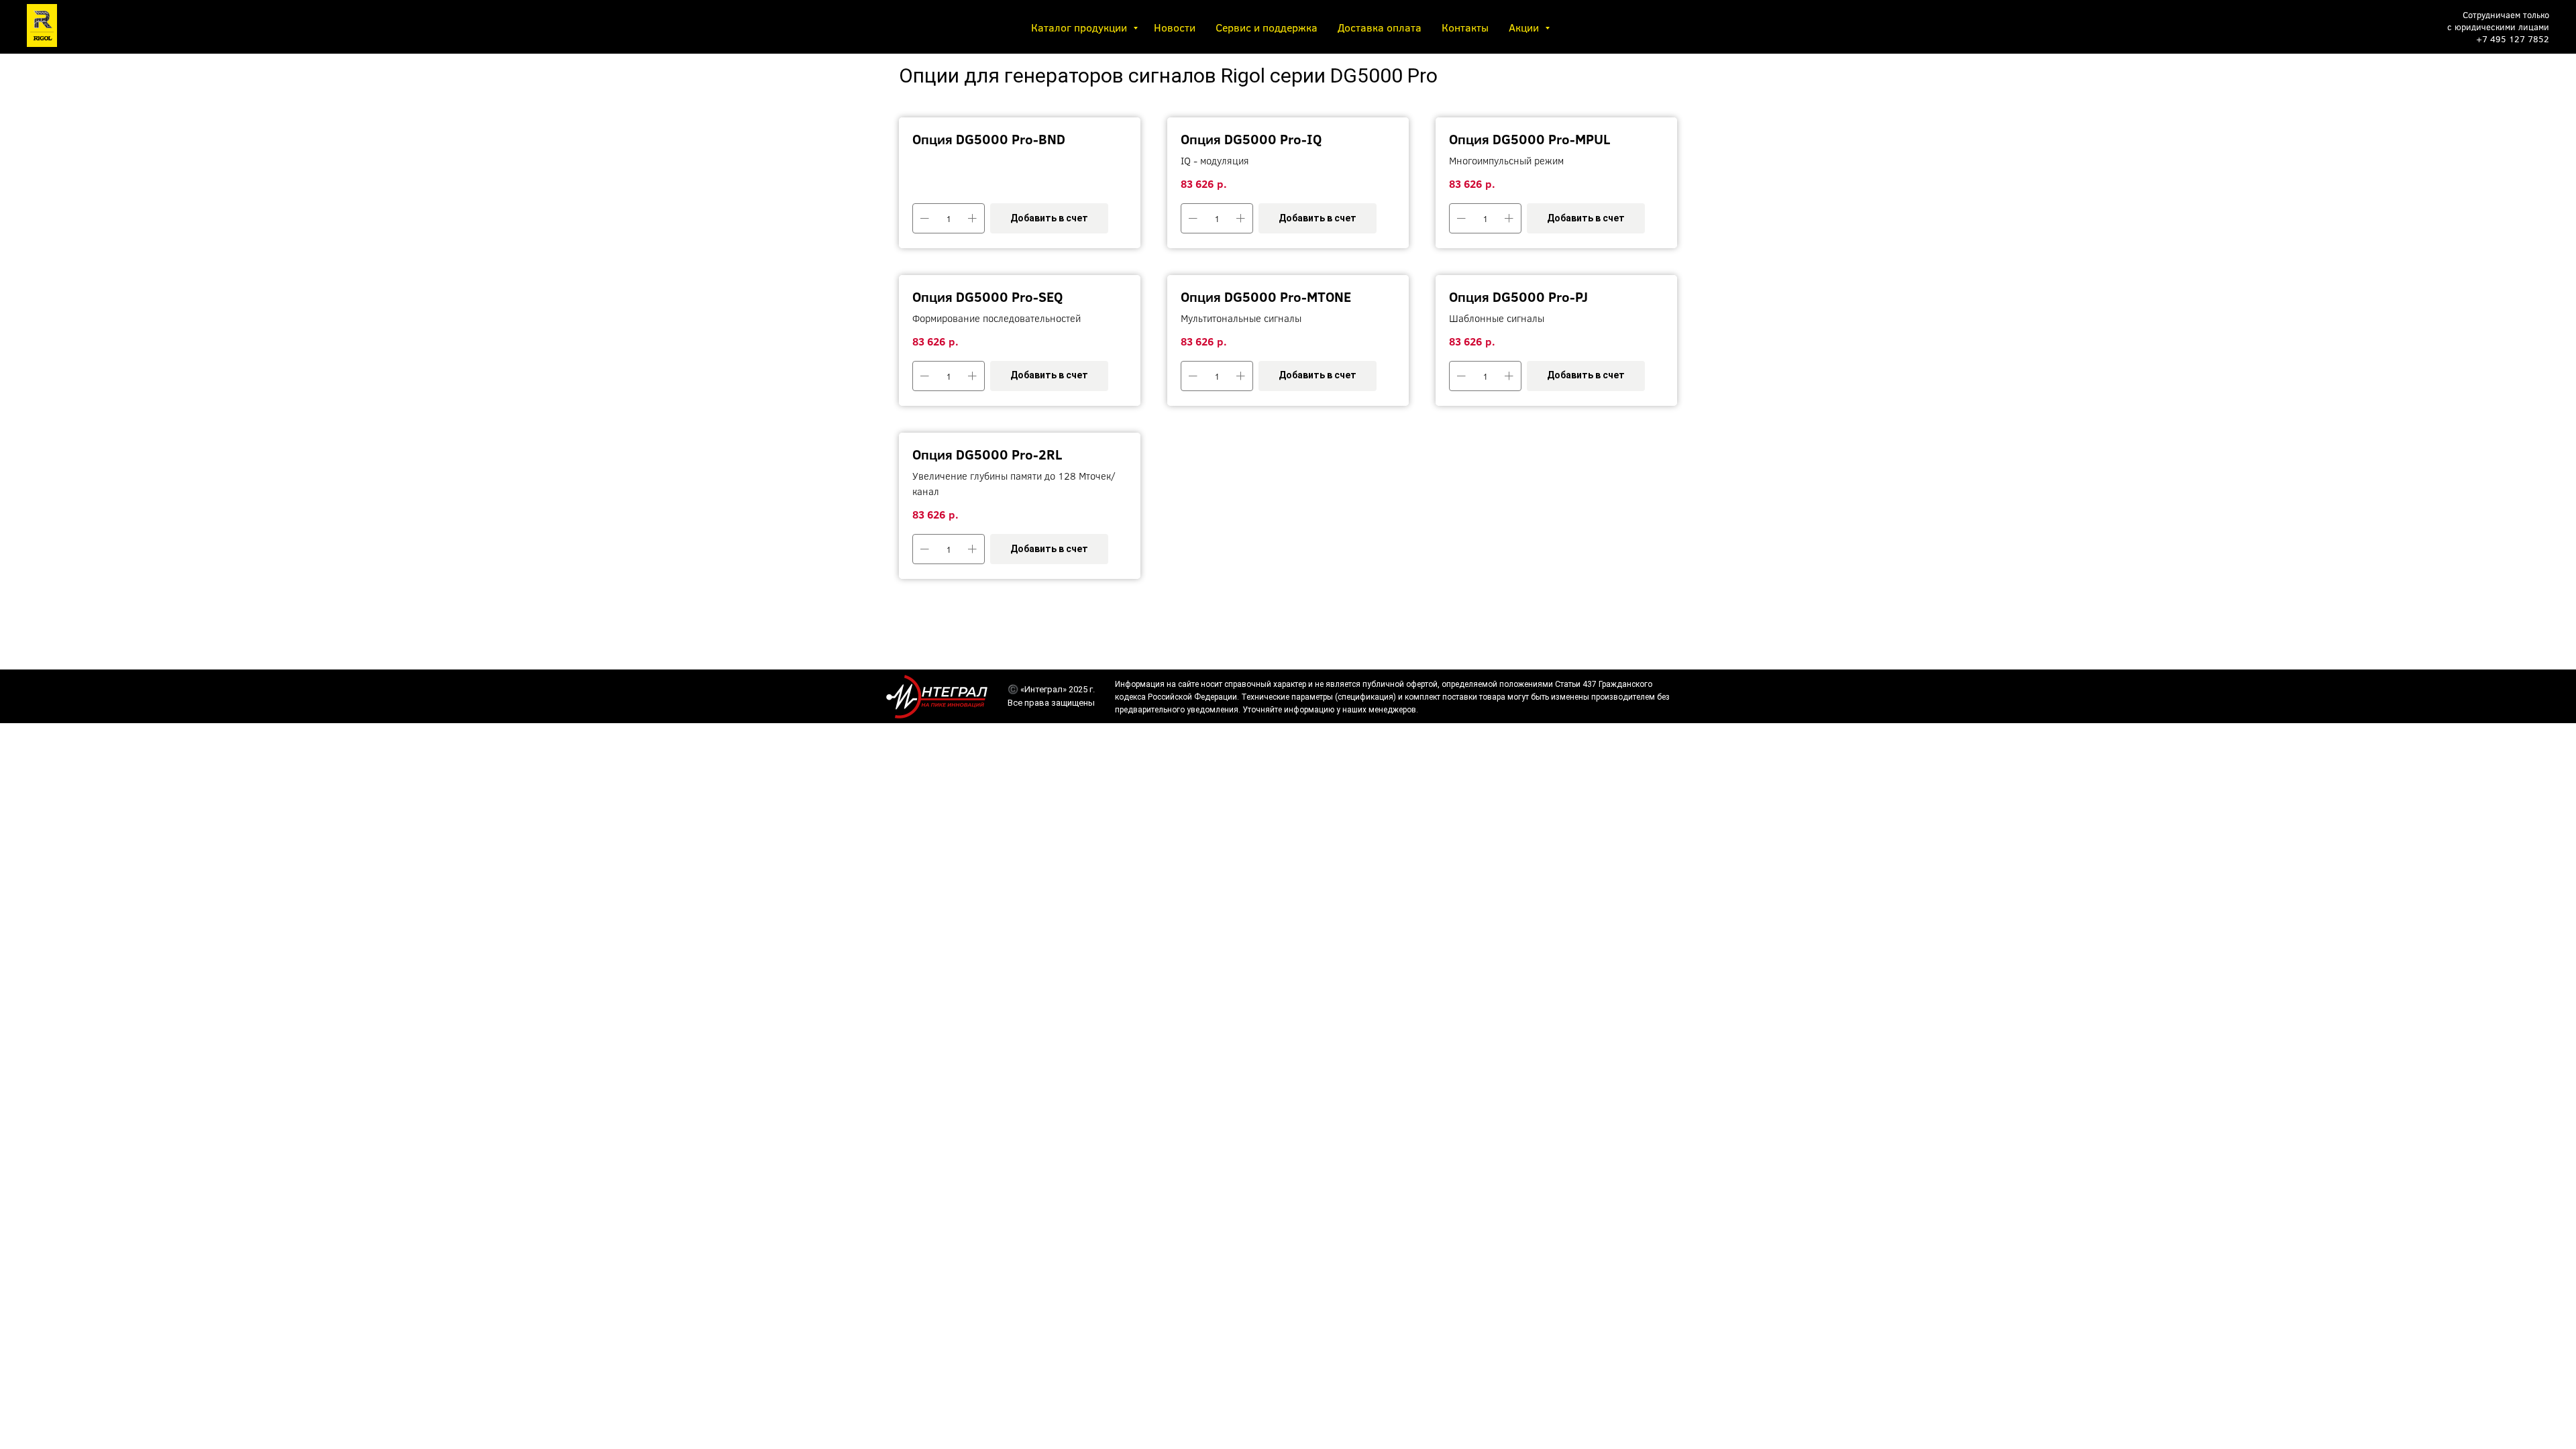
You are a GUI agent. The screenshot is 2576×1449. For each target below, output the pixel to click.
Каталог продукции (1080, 27)
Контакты (1465, 27)
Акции (1525, 27)
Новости (1175, 27)
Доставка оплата (1380, 27)
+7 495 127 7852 (2513, 39)
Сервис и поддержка (1267, 27)
